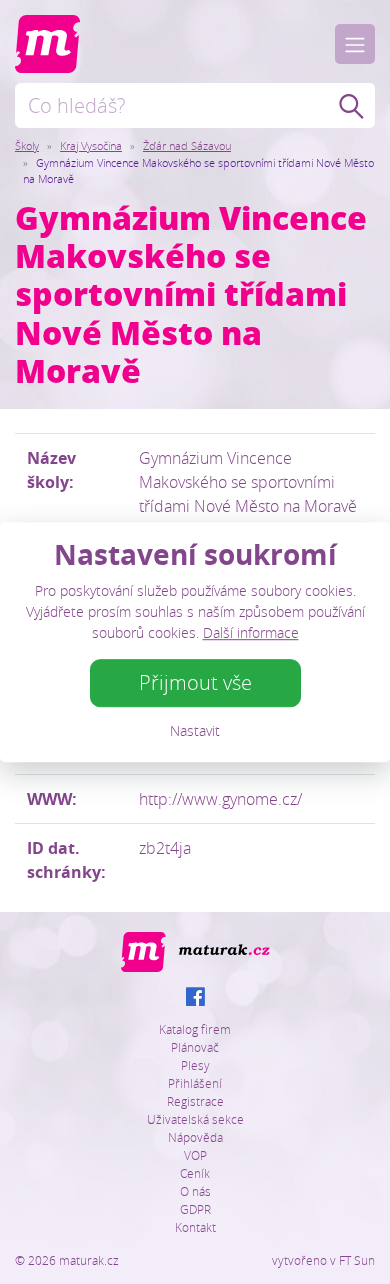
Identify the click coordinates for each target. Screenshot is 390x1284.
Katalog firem (195, 1029)
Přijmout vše (195, 682)
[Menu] (355, 44)
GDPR (195, 1209)
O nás (195, 1191)
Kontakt (195, 1227)
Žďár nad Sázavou (187, 145)
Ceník (195, 1173)
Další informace (251, 632)
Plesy (195, 1065)
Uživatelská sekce (195, 1119)
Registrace (195, 1101)
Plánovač (195, 1047)
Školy (27, 145)
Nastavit (195, 730)
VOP (195, 1155)
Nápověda (195, 1137)
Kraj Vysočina (91, 145)
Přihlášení (195, 1083)
